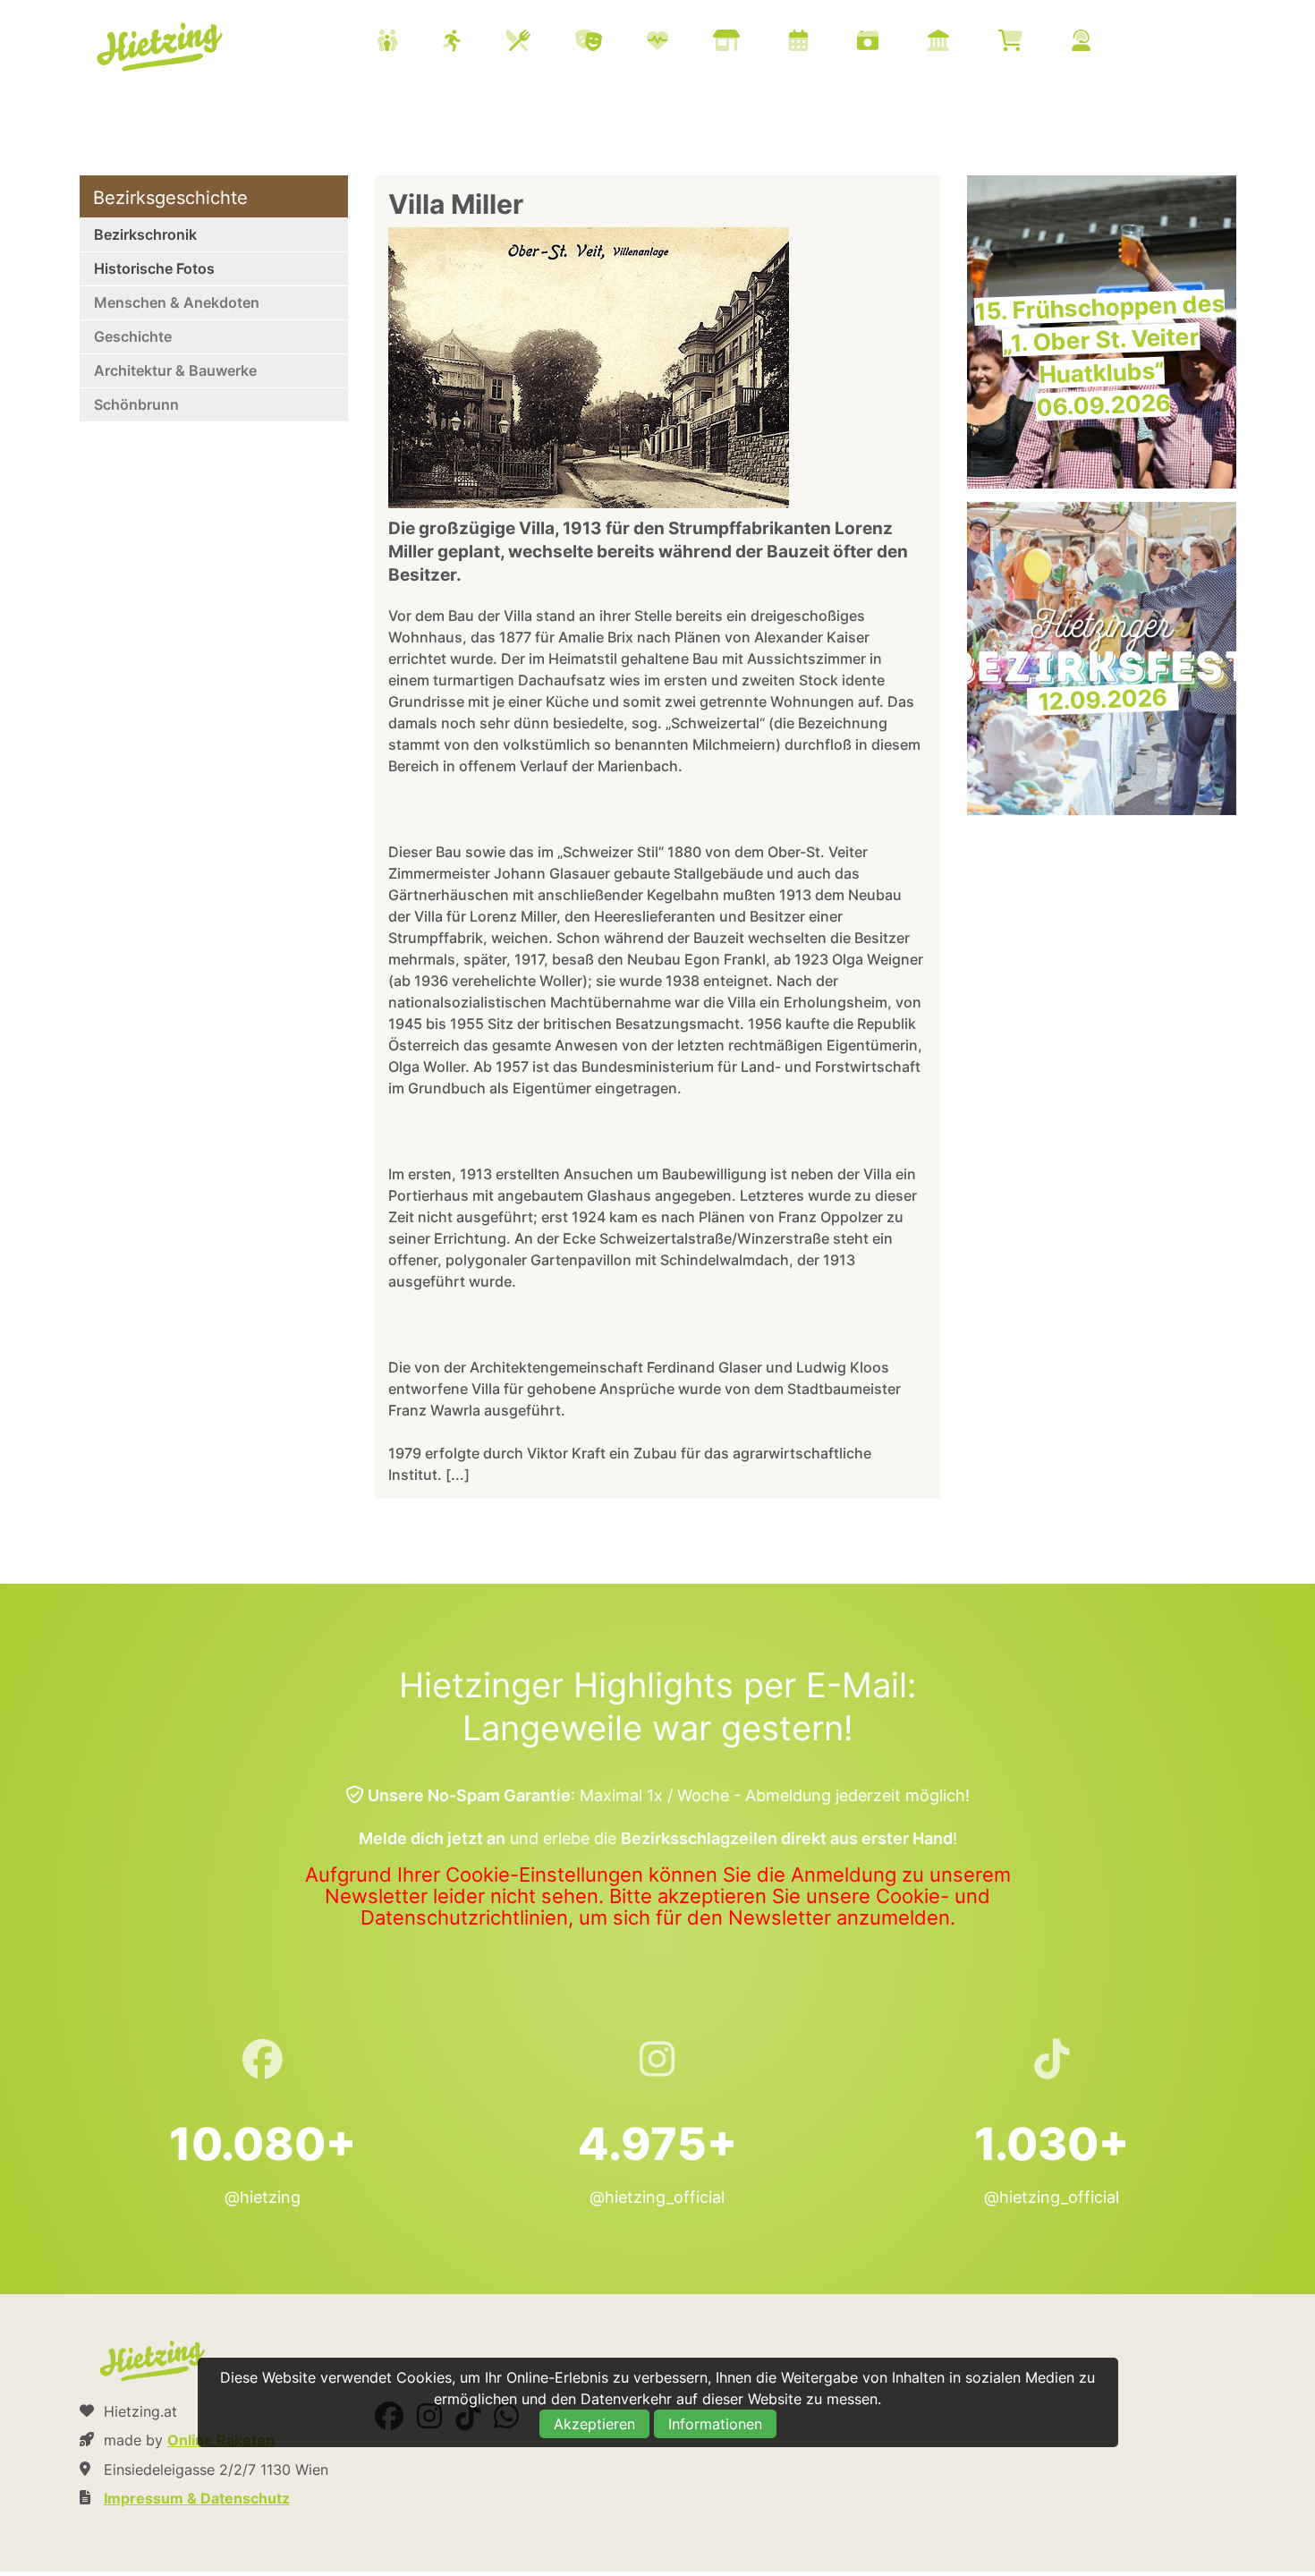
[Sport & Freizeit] (475, 43)
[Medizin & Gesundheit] (680, 43)
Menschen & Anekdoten (177, 302)
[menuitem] (756, 43)
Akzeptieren (594, 2424)
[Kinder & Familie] (410, 43)
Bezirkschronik (145, 234)
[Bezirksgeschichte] (961, 43)
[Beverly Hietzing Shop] (1033, 43)
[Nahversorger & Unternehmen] (749, 43)
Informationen (715, 2424)
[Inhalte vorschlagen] (1103, 43)
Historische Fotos (154, 268)
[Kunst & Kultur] (611, 43)
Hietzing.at (162, 47)
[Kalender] (821, 43)
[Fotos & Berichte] (890, 43)
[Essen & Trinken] (541, 43)
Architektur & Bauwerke (175, 370)
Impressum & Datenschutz (197, 2498)
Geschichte (133, 336)
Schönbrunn (136, 404)
